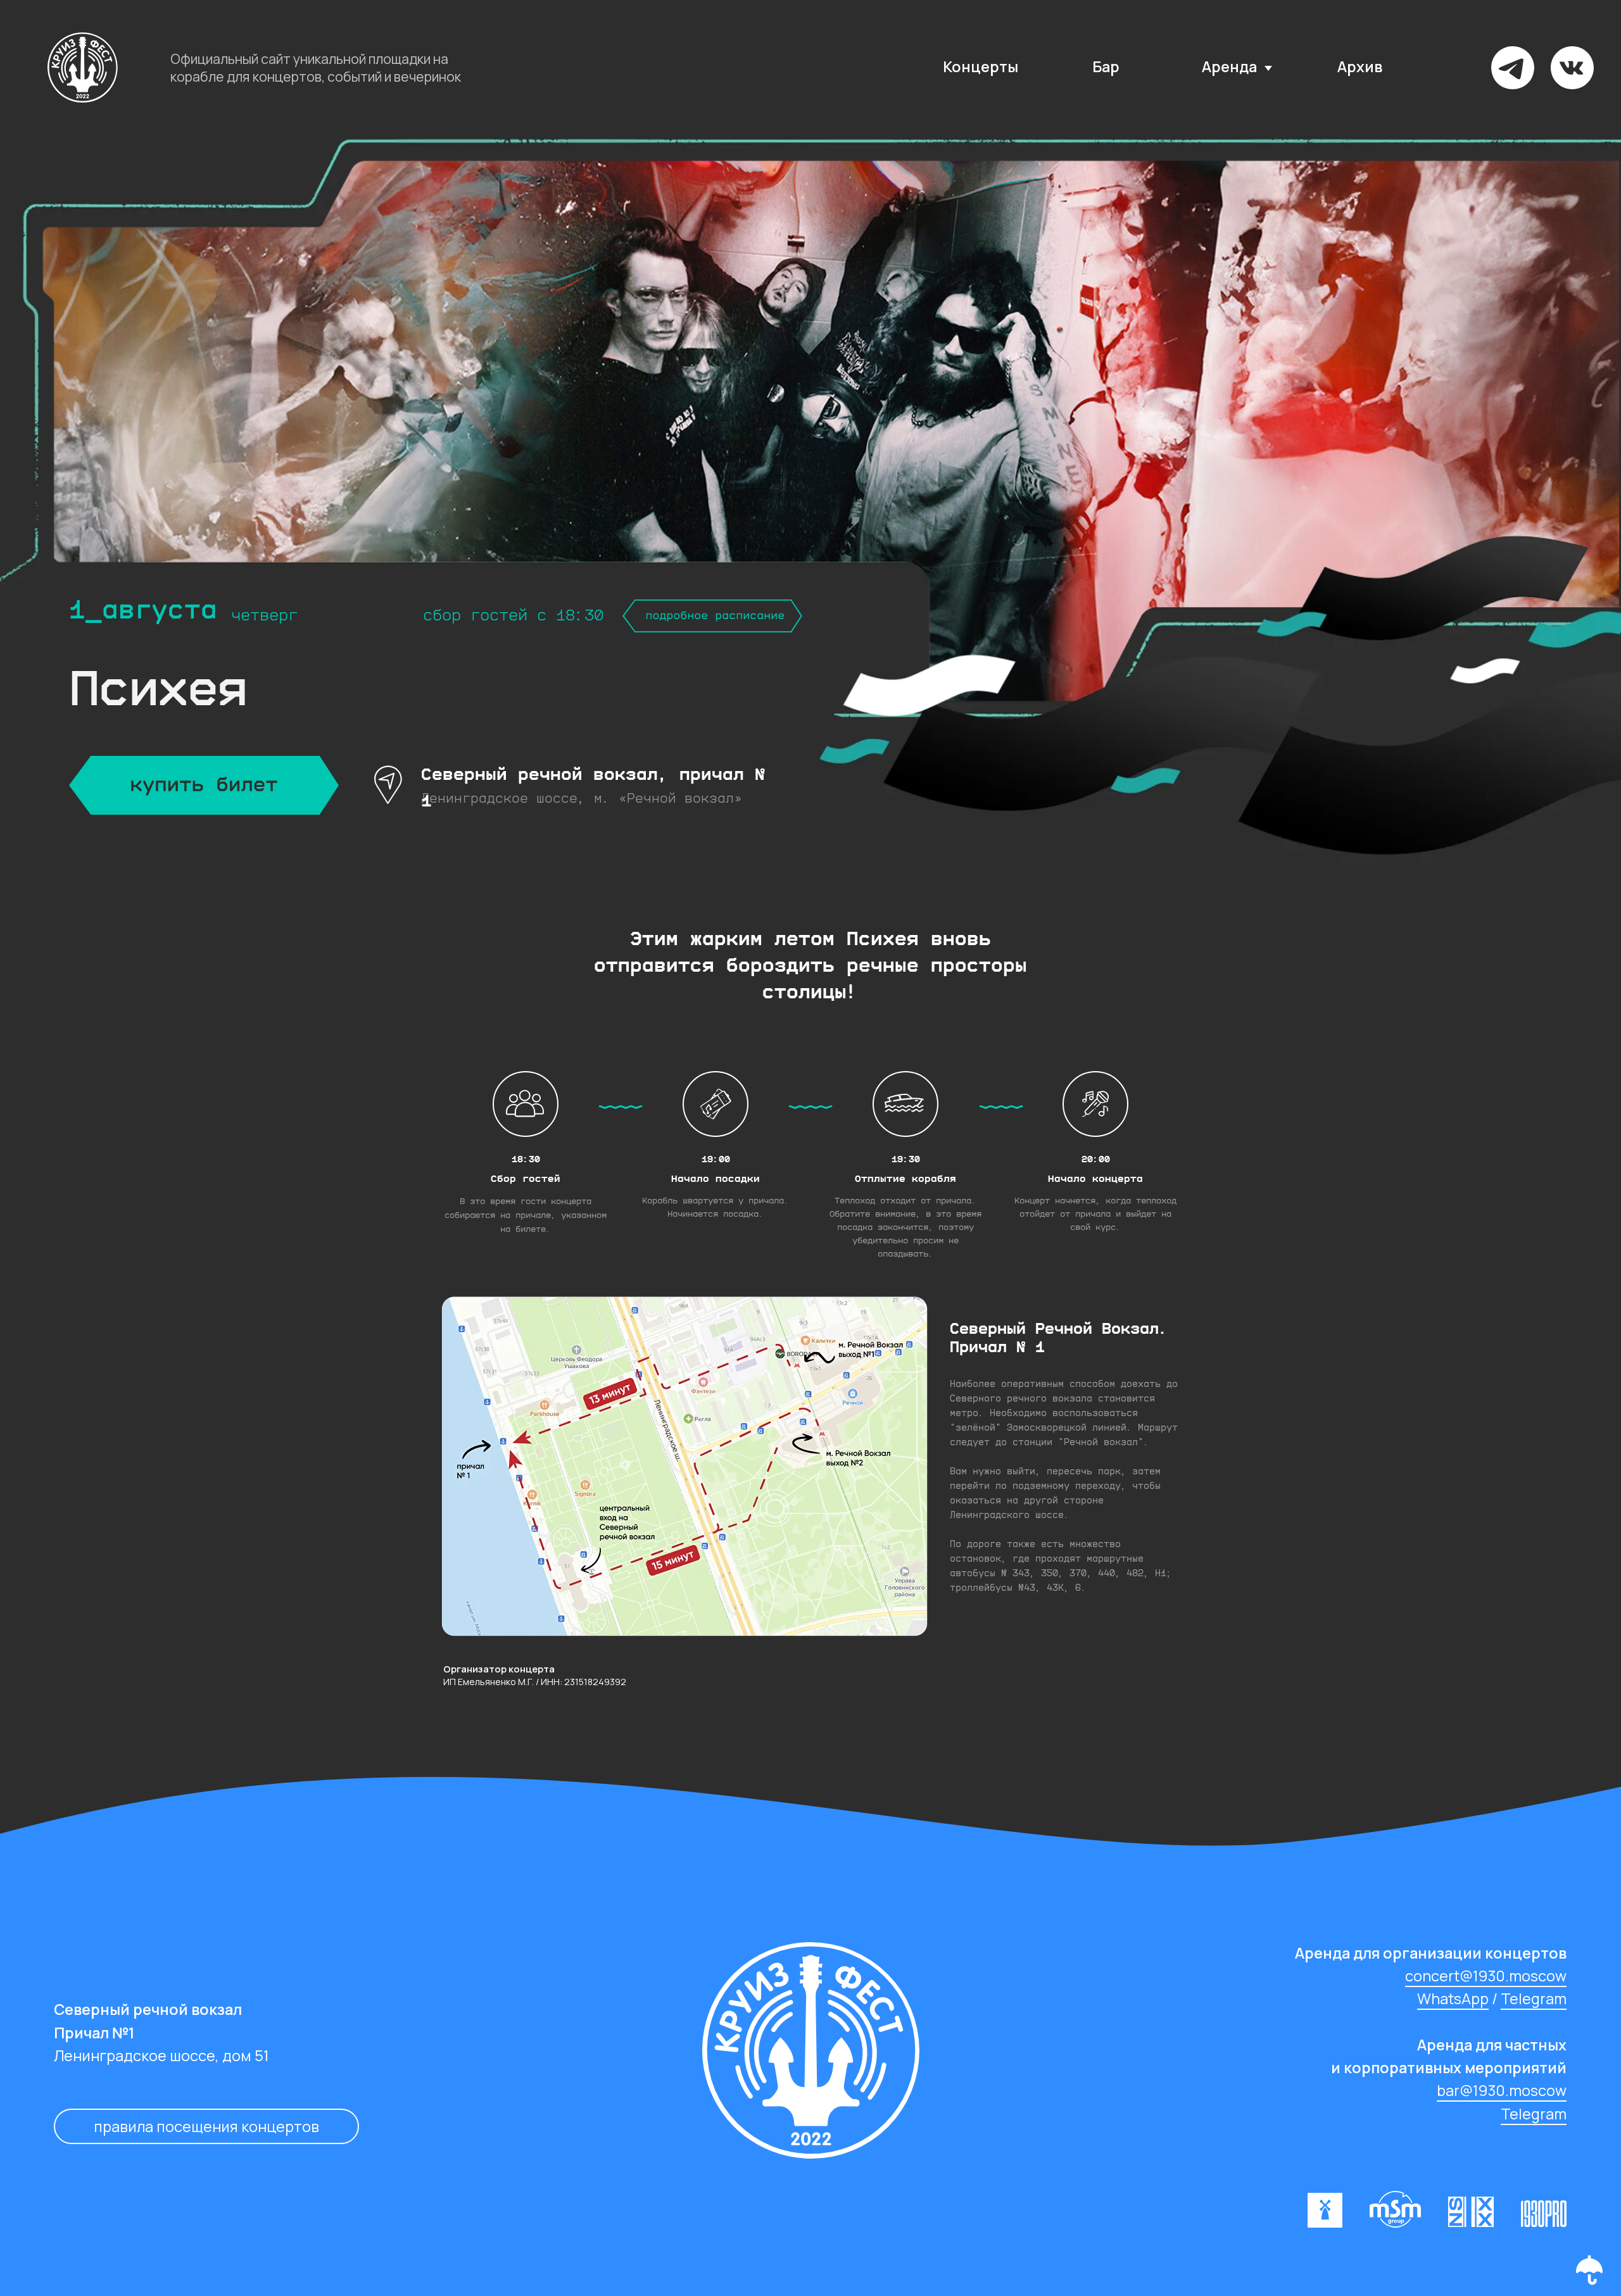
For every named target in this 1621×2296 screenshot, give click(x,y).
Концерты (981, 66)
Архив (1360, 66)
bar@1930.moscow (1502, 2090)
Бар (1106, 66)
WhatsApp (1453, 1998)
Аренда (1229, 66)
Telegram (1534, 1998)
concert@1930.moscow (1486, 1976)
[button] (1589, 2270)
